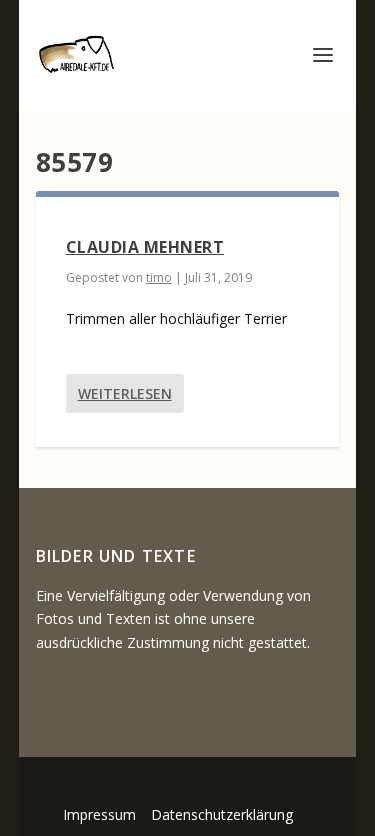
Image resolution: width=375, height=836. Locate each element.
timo (159, 277)
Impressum (99, 814)
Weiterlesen (125, 393)
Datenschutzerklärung (222, 814)
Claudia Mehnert (145, 247)
